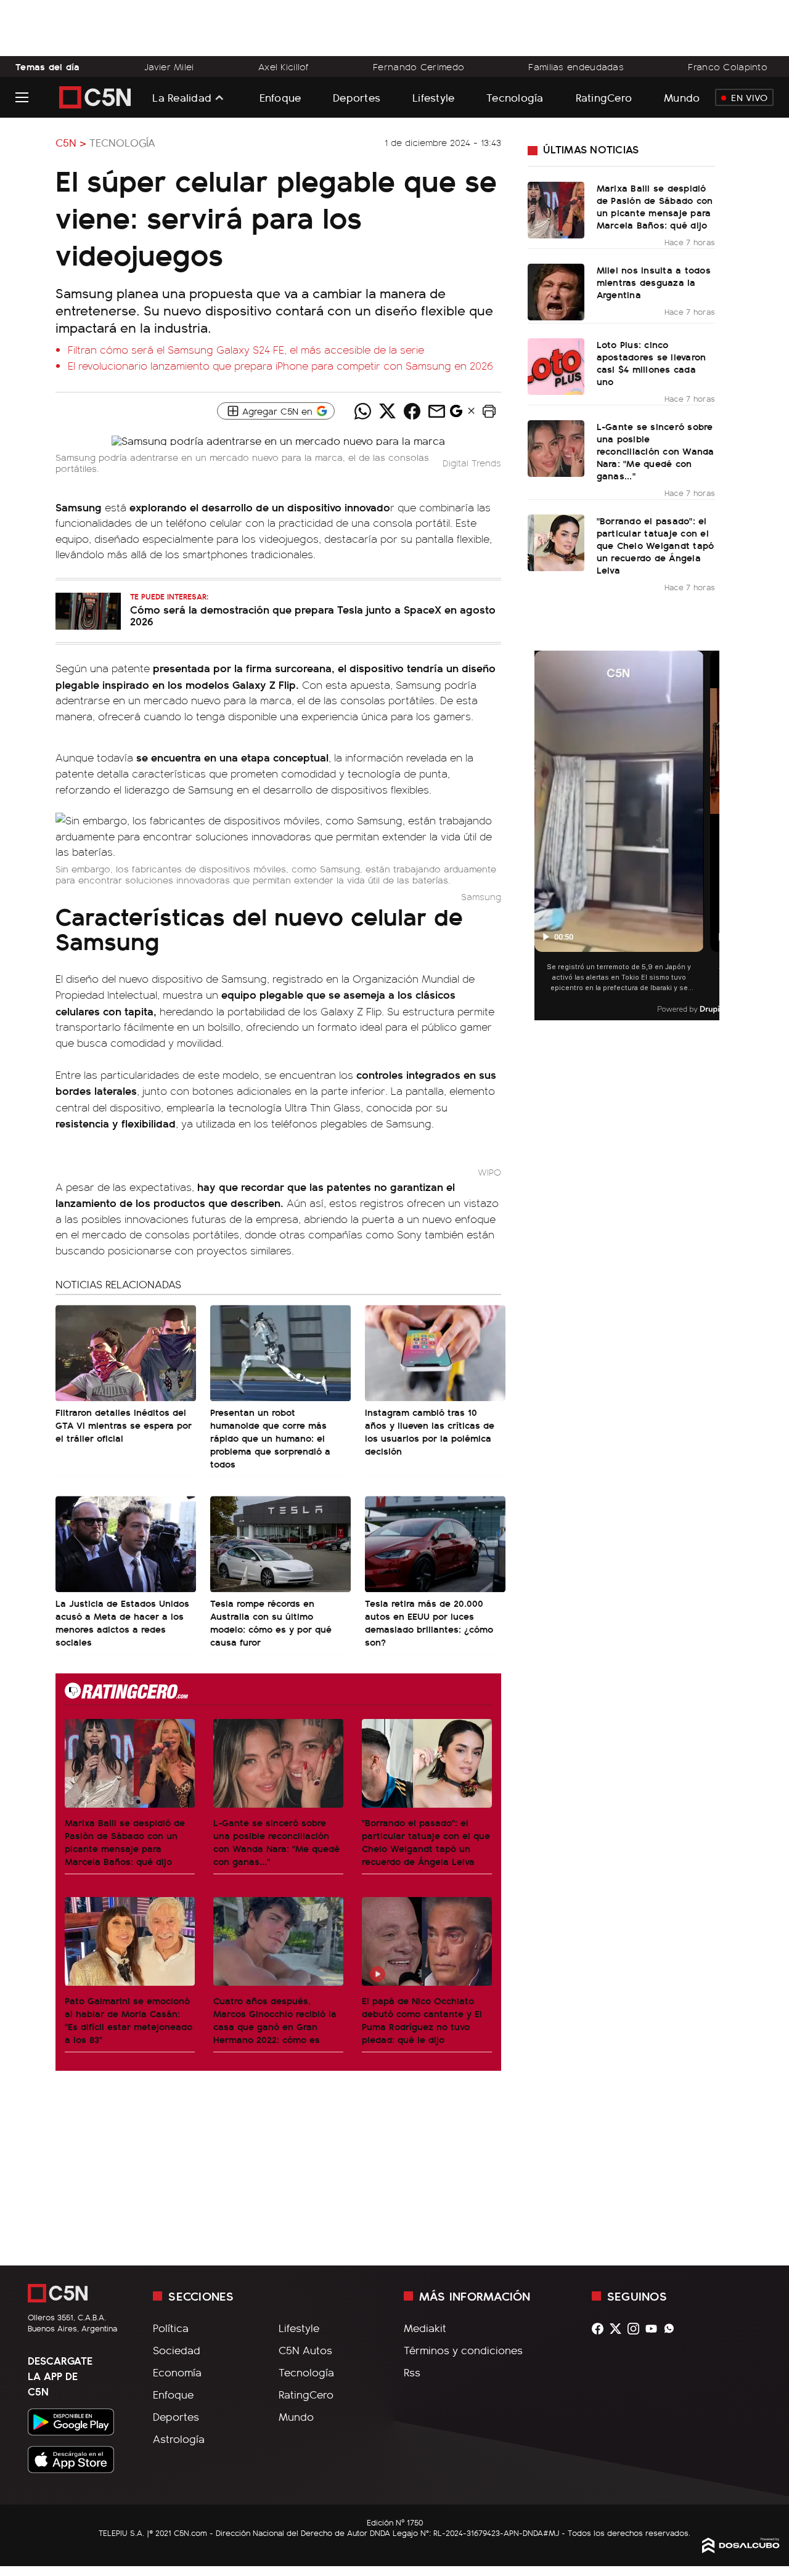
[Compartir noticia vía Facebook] (412, 411)
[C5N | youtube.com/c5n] (654, 2329)
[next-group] (712, 836)
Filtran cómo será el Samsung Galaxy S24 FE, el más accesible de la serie (246, 349)
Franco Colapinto (728, 67)
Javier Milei (169, 67)
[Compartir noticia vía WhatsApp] (362, 411)
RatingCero (604, 97)
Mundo (682, 97)
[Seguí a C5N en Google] (456, 414)
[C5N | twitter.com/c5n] (619, 2329)
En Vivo (749, 97)
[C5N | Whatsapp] (672, 2329)
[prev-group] (542, 836)
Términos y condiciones (463, 2350)
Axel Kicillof (284, 67)
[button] (489, 411)
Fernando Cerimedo (419, 67)
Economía (177, 2372)
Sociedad (177, 2350)
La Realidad (182, 97)
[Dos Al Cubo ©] (741, 2549)
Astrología (179, 2439)
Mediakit (425, 2328)
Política (171, 2328)
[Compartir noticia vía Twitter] (387, 411)
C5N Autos (305, 2350)
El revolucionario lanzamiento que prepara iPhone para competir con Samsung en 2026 (280, 365)
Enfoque (280, 97)
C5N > (71, 142)
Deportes (357, 97)
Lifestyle (433, 97)
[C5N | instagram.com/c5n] (636, 2329)
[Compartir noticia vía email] (436, 411)
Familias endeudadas (576, 67)
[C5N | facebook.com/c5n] (601, 2329)
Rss (412, 2372)
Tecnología (515, 97)
